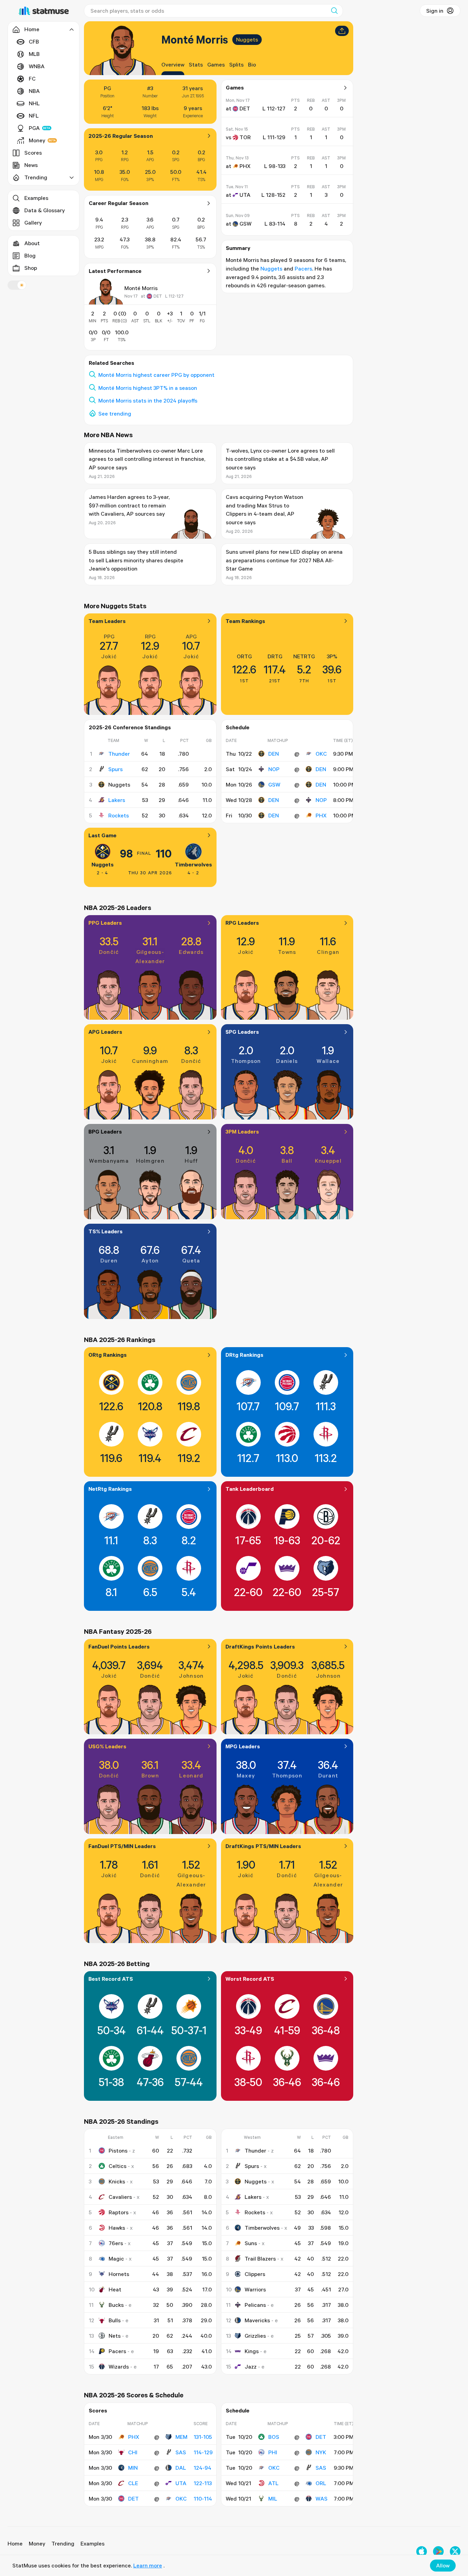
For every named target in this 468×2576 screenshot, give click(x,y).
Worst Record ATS (250, 1979)
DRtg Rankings (244, 1355)
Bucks (116, 2305)
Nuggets (247, 39)
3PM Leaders (242, 1131)
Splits (236, 64)
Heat (115, 2289)
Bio (252, 64)
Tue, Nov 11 (237, 187)
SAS (181, 2452)
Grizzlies (255, 2336)
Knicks (117, 2181)
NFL (34, 116)
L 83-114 (275, 224)
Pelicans (255, 2305)
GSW (274, 784)
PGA (34, 128)
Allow (443, 2565)
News (31, 165)
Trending (63, 2543)
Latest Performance (115, 271)
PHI (273, 2452)
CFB (34, 41)
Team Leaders (107, 621)
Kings (252, 2351)
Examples (36, 198)
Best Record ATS (111, 1979)
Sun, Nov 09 (238, 215)
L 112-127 (174, 296)
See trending (115, 414)
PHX (321, 815)
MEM (181, 2437)
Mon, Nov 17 (238, 100)
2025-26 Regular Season (121, 136)
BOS (274, 2437)
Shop (31, 268)
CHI (133, 2452)
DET (133, 2499)
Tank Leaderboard (250, 1489)
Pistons (118, 2150)
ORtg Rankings (108, 1355)
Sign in (435, 11)
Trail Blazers (260, 2259)
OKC (321, 754)
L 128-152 (273, 195)
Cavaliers (120, 2197)
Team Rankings (245, 621)
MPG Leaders (243, 1746)
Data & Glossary (45, 210)
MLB (34, 54)
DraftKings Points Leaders (260, 1646)
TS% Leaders (106, 1231)
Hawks (117, 2228)
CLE (133, 2483)
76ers (116, 2243)
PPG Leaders (105, 923)
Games (216, 64)
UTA (181, 2483)
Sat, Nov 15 (237, 129)
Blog (30, 255)
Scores (33, 153)
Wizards (119, 2367)
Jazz (251, 2367)
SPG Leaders (242, 1032)
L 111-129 (274, 137)
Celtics (118, 2166)
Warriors (255, 2289)
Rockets (119, 815)
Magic (116, 2259)
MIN (133, 2468)
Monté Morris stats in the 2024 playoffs (148, 400)
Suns (251, 2243)
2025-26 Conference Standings (130, 727)
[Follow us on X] (455, 2551)
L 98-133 (275, 166)
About (32, 243)
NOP (274, 769)
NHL (34, 103)
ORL (321, 2483)
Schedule (238, 727)
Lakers (117, 800)
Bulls (115, 2320)
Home (15, 2543)
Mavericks (257, 2320)
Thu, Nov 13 (237, 158)
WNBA (37, 66)
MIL (273, 2499)
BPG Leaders (105, 1131)
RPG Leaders (242, 923)
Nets (115, 2336)
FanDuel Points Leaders (119, 1646)
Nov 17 (131, 296)
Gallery (33, 223)
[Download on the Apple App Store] (422, 2551)
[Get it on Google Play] (438, 2551)
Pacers (303, 268)
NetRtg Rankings (110, 1489)
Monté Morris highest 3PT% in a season (148, 388)
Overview (173, 64)
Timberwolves (193, 864)
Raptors (119, 2212)
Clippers (255, 2274)
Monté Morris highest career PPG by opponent (156, 375)
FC (32, 79)
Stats (196, 64)
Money (37, 140)
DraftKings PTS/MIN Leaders (263, 1846)
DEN (274, 754)
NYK (321, 2452)
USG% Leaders (107, 1746)
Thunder (119, 754)
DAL (181, 2468)
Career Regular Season (119, 203)
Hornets (119, 2274)
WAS (322, 2499)
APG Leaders (105, 1032)
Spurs (115, 769)
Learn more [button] (148, 2565)
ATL (273, 2483)
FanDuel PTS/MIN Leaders (122, 1846)
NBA (34, 91)
